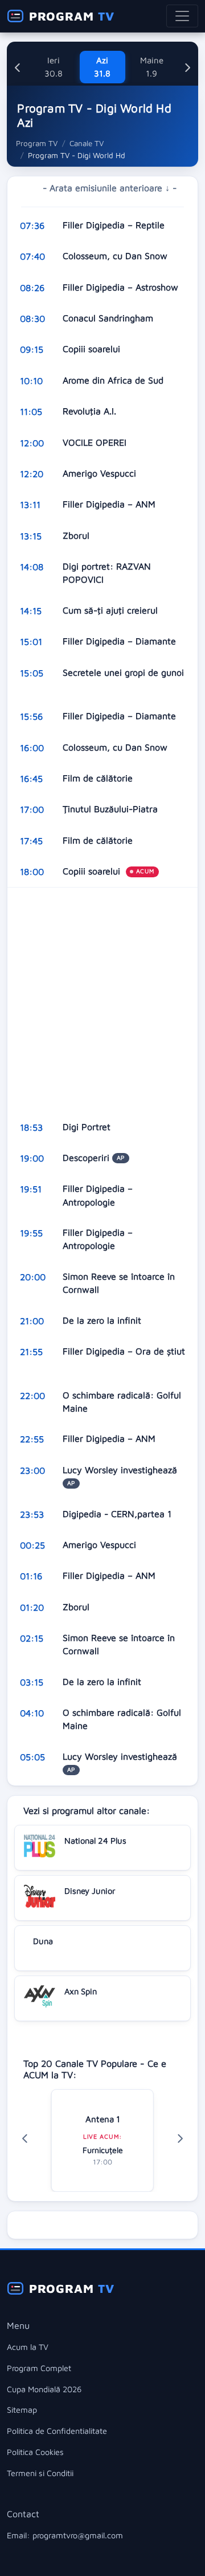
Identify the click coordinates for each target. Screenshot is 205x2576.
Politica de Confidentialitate (57, 2431)
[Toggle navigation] (182, 16)
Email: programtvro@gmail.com (65, 2535)
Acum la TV (28, 2347)
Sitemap (22, 2410)
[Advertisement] (102, 999)
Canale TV (87, 143)
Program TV (37, 143)
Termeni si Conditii (40, 2473)
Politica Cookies (35, 2452)
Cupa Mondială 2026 (44, 2389)
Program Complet (39, 2368)
